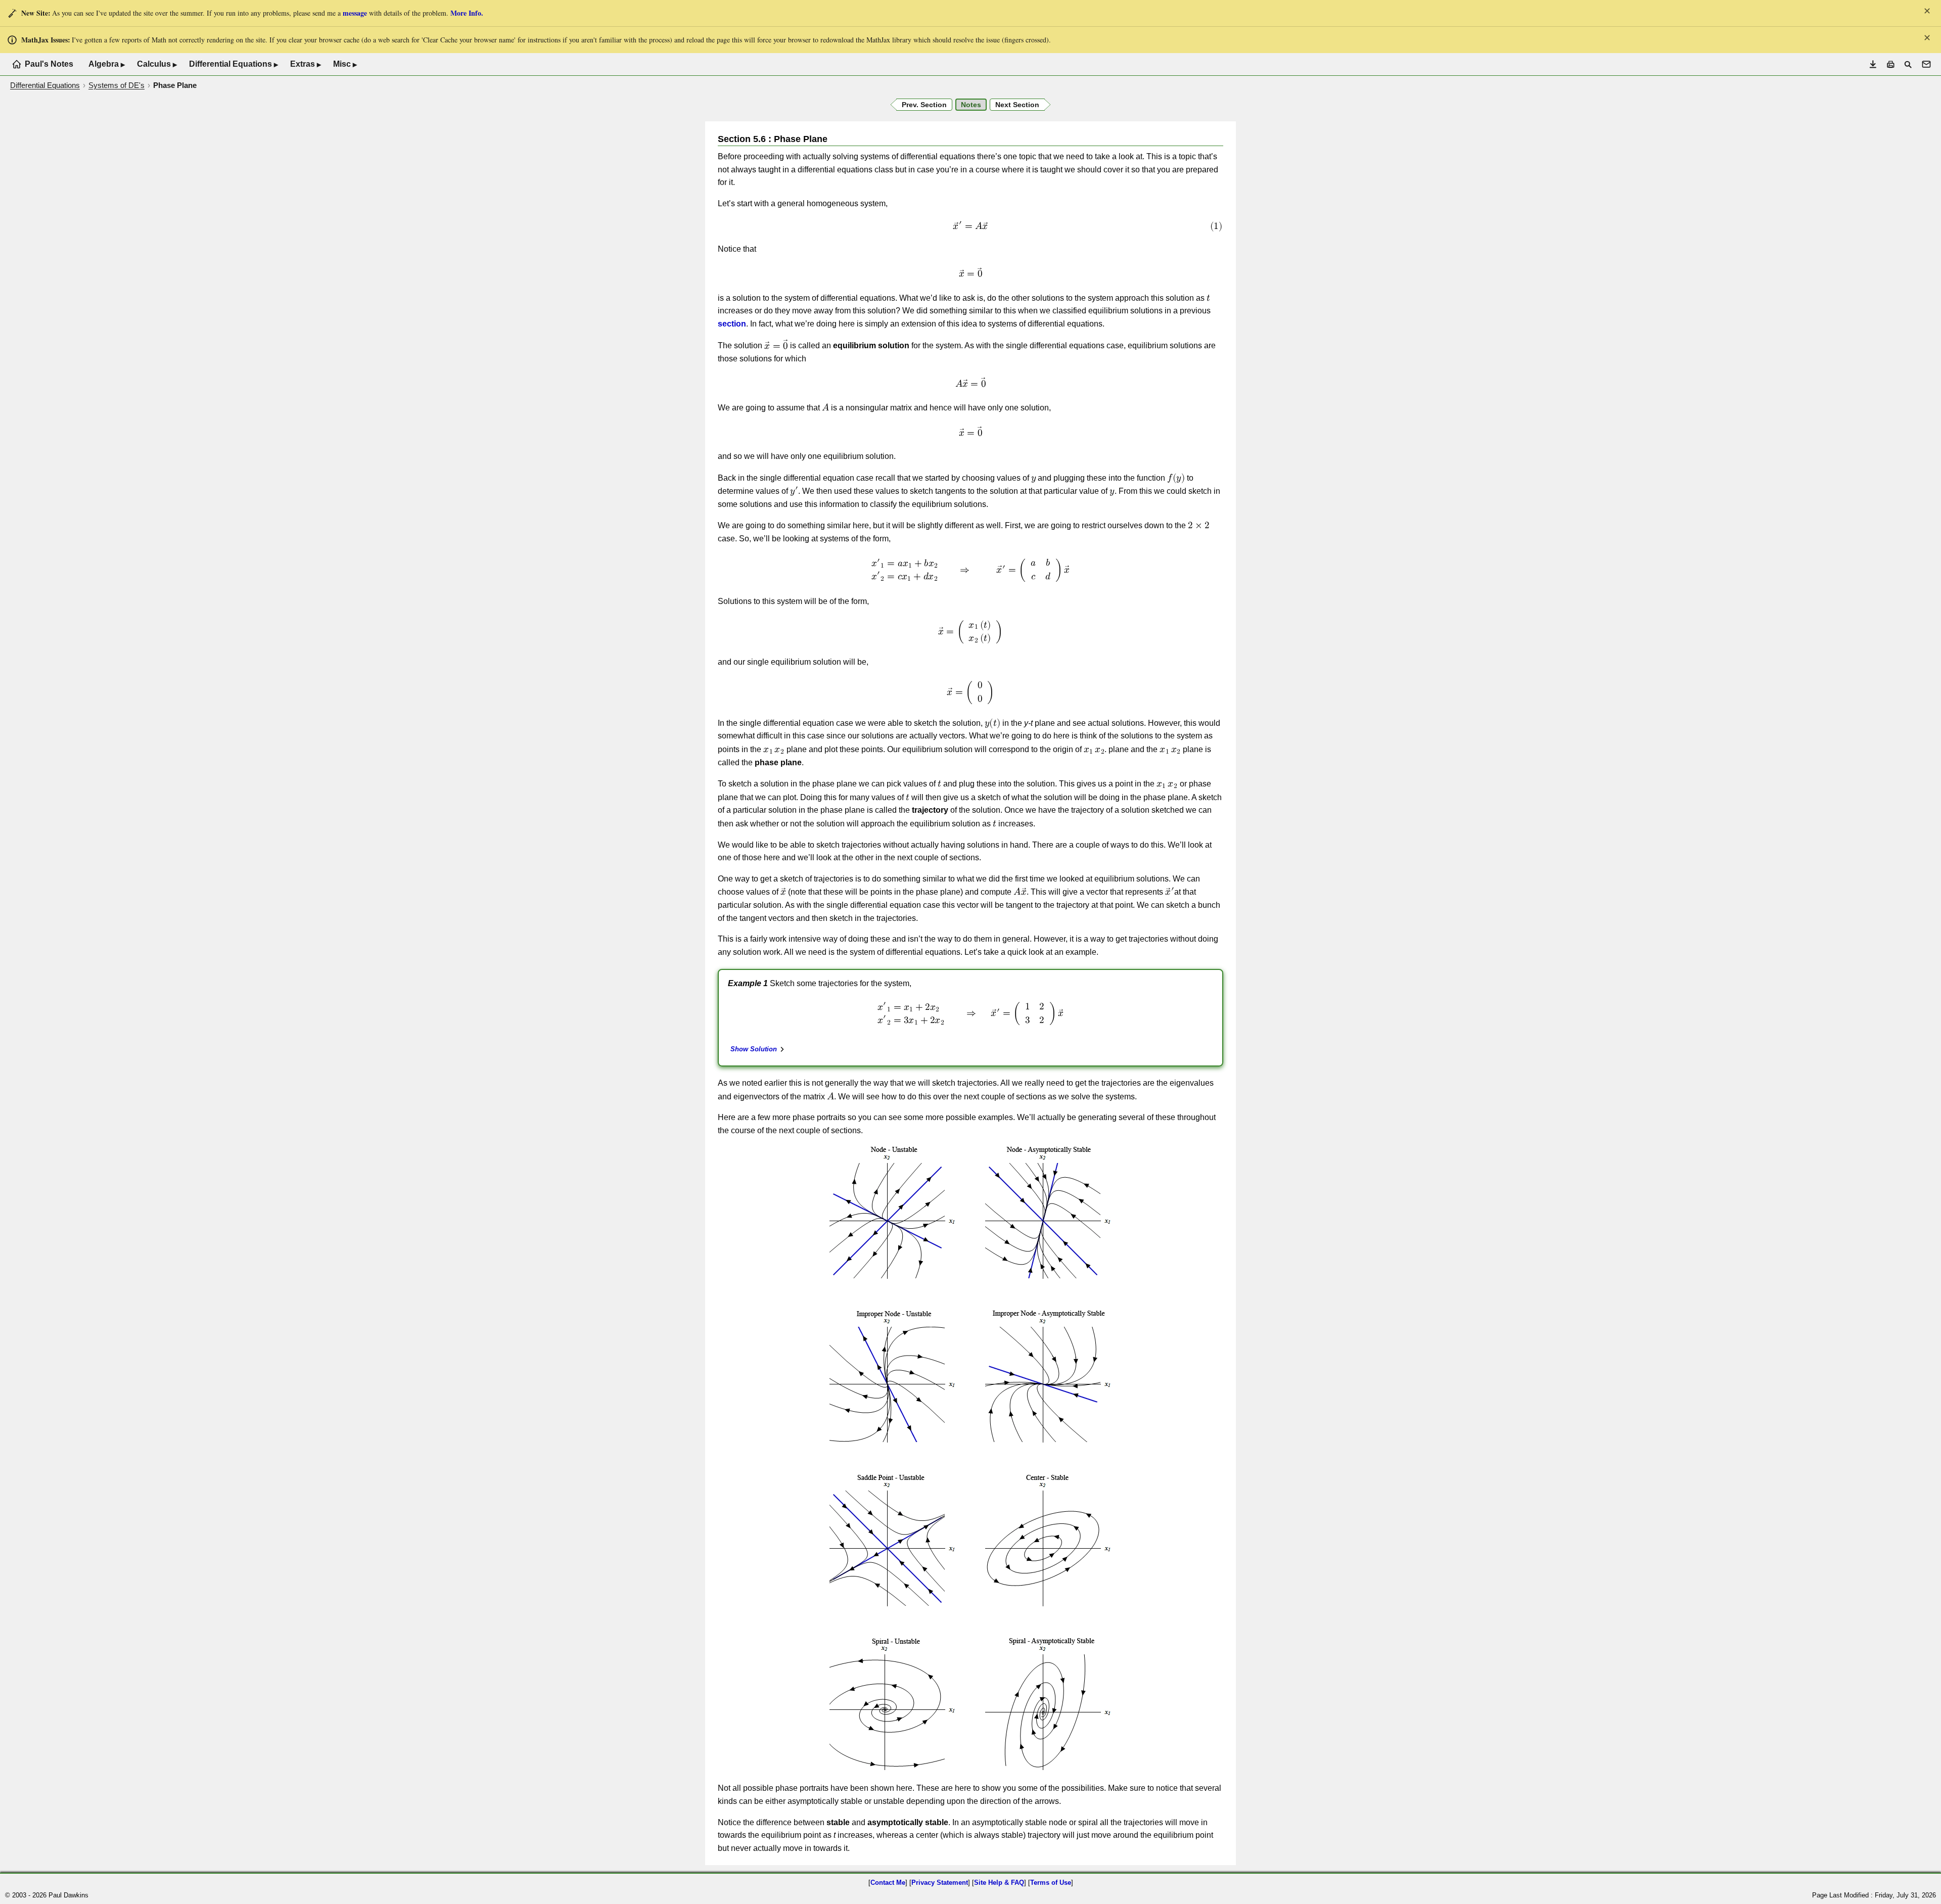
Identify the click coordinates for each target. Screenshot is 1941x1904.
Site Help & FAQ (999, 1883)
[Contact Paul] (1926, 64)
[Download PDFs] (1873, 64)
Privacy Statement (940, 1883)
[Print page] (1891, 64)
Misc (345, 64)
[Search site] (1908, 64)
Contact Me (888, 1883)
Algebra (107, 64)
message (355, 13)
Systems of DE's (117, 85)
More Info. (467, 13)
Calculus (157, 64)
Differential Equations (234, 64)
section (732, 324)
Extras (306, 64)
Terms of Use (1051, 1883)
